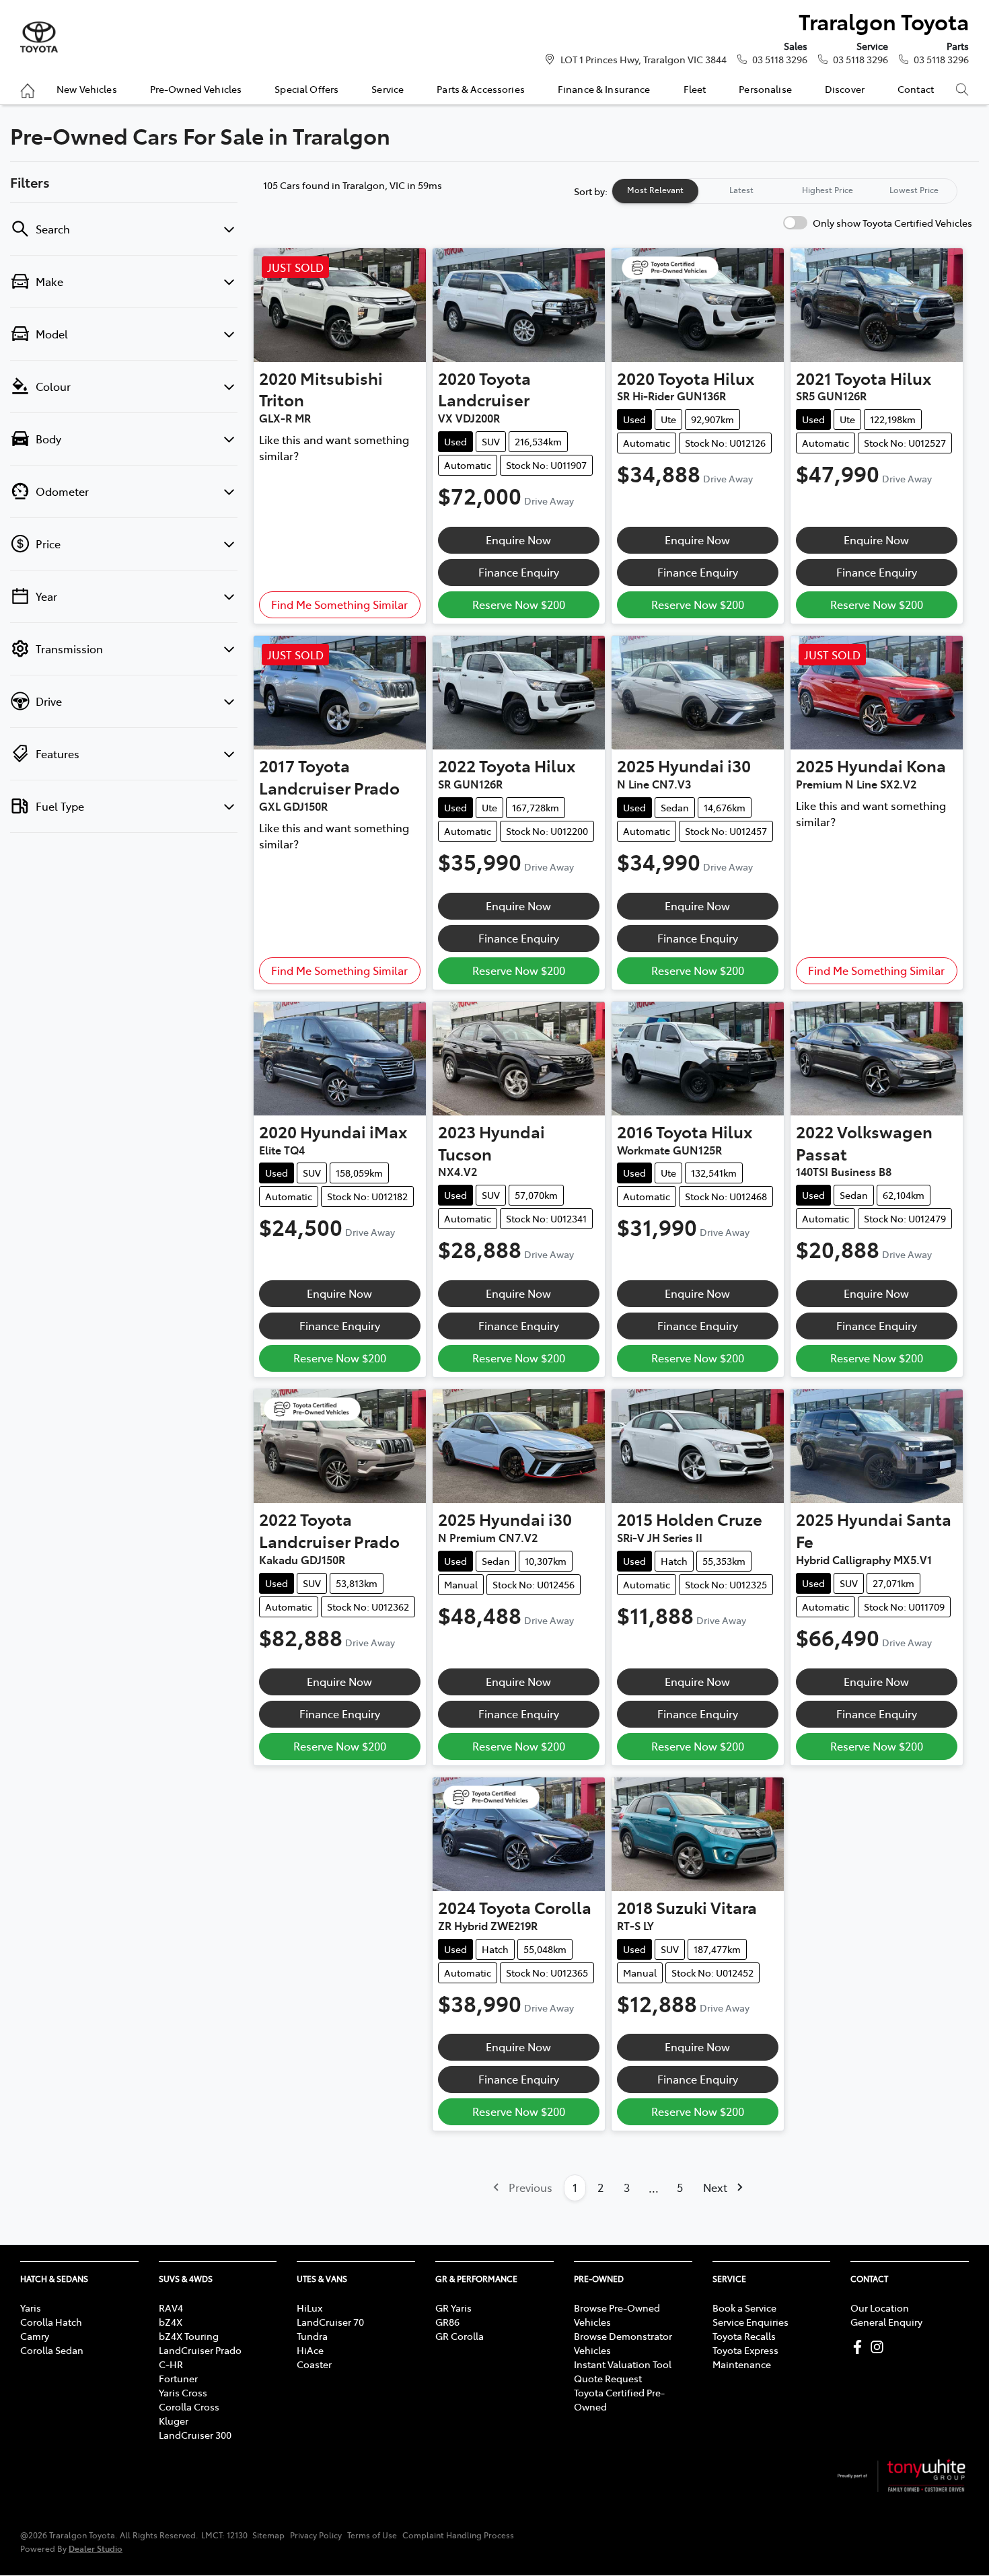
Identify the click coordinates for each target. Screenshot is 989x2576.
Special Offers (306, 89)
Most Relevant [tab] (655, 190)
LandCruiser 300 (195, 2435)
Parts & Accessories (481, 89)
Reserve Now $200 (519, 604)
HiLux (309, 2308)
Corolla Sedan (52, 2350)
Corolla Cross (189, 2406)
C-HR (171, 2364)
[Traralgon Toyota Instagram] (880, 2347)
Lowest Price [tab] (914, 190)
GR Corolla (460, 2336)
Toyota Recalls (744, 2336)
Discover (845, 89)
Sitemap (268, 2535)
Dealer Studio (96, 2548)
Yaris (31, 2308)
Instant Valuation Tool (623, 2364)
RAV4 (171, 2308)
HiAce (310, 2350)
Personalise (765, 89)
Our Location (880, 2308)
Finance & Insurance (604, 89)
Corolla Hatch (51, 2322)
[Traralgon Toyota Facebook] (860, 2347)
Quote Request (608, 2378)
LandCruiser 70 (330, 2322)
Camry (35, 2336)
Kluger (174, 2421)
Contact (916, 89)
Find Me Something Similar (339, 604)
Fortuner (178, 2378)
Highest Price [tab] (828, 190)
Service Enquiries (750, 2322)
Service (388, 89)
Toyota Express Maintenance (745, 2357)
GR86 (447, 2322)
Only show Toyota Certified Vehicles (892, 223)
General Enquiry (886, 2322)
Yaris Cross (183, 2392)
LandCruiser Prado (200, 2350)
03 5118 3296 (780, 59)
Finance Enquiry (519, 572)
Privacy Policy (316, 2535)
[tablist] (784, 191)
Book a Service (744, 2308)
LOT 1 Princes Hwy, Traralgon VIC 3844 (644, 59)
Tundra (312, 2336)
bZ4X (171, 2322)
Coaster (314, 2364)
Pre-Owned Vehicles (196, 89)
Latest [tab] (741, 190)
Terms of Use (372, 2535)
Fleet (695, 89)
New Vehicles (87, 89)
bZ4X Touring (189, 2336)
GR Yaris (453, 2308)
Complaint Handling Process (458, 2535)
